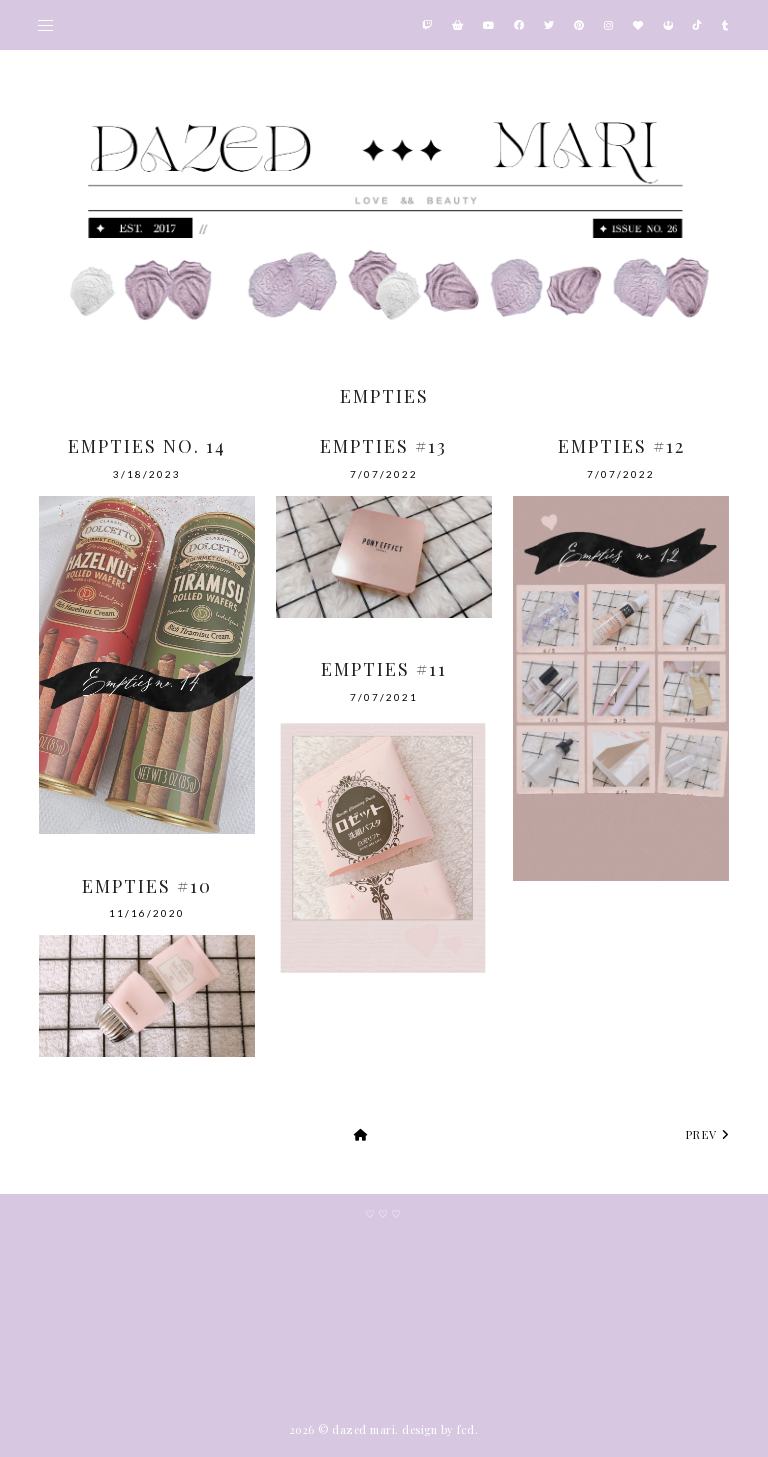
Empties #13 (383, 446)
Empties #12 (621, 446)
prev (704, 1134)
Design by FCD (438, 1429)
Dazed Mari (363, 1429)
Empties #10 (147, 886)
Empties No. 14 (147, 446)
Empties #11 (384, 669)
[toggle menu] (45, 25)
